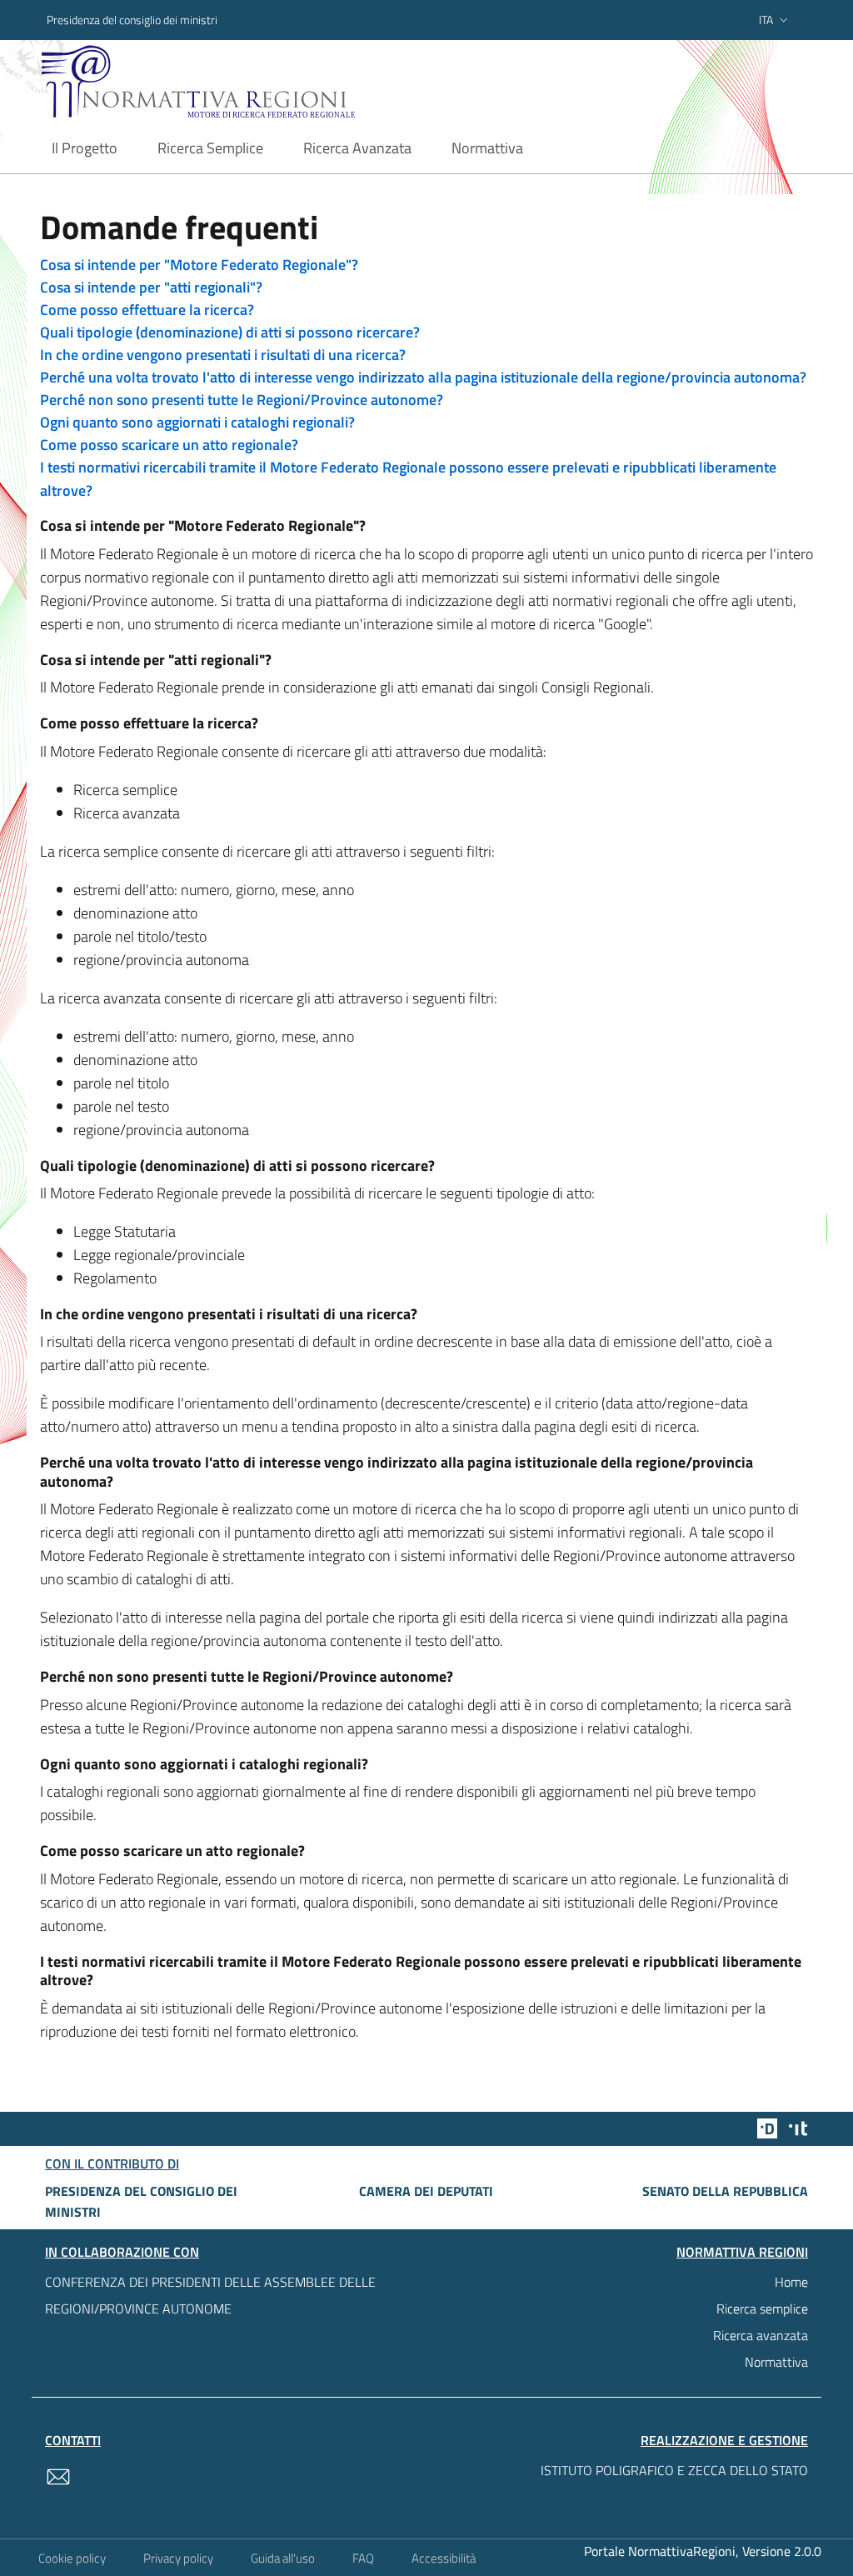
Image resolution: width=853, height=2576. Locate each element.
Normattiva (776, 2362)
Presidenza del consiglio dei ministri (132, 20)
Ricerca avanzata (761, 2335)
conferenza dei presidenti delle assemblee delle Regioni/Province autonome (210, 2295)
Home (791, 2282)
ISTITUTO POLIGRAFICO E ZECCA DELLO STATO (674, 2470)
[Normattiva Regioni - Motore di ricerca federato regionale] (231, 81)
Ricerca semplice (762, 2308)
